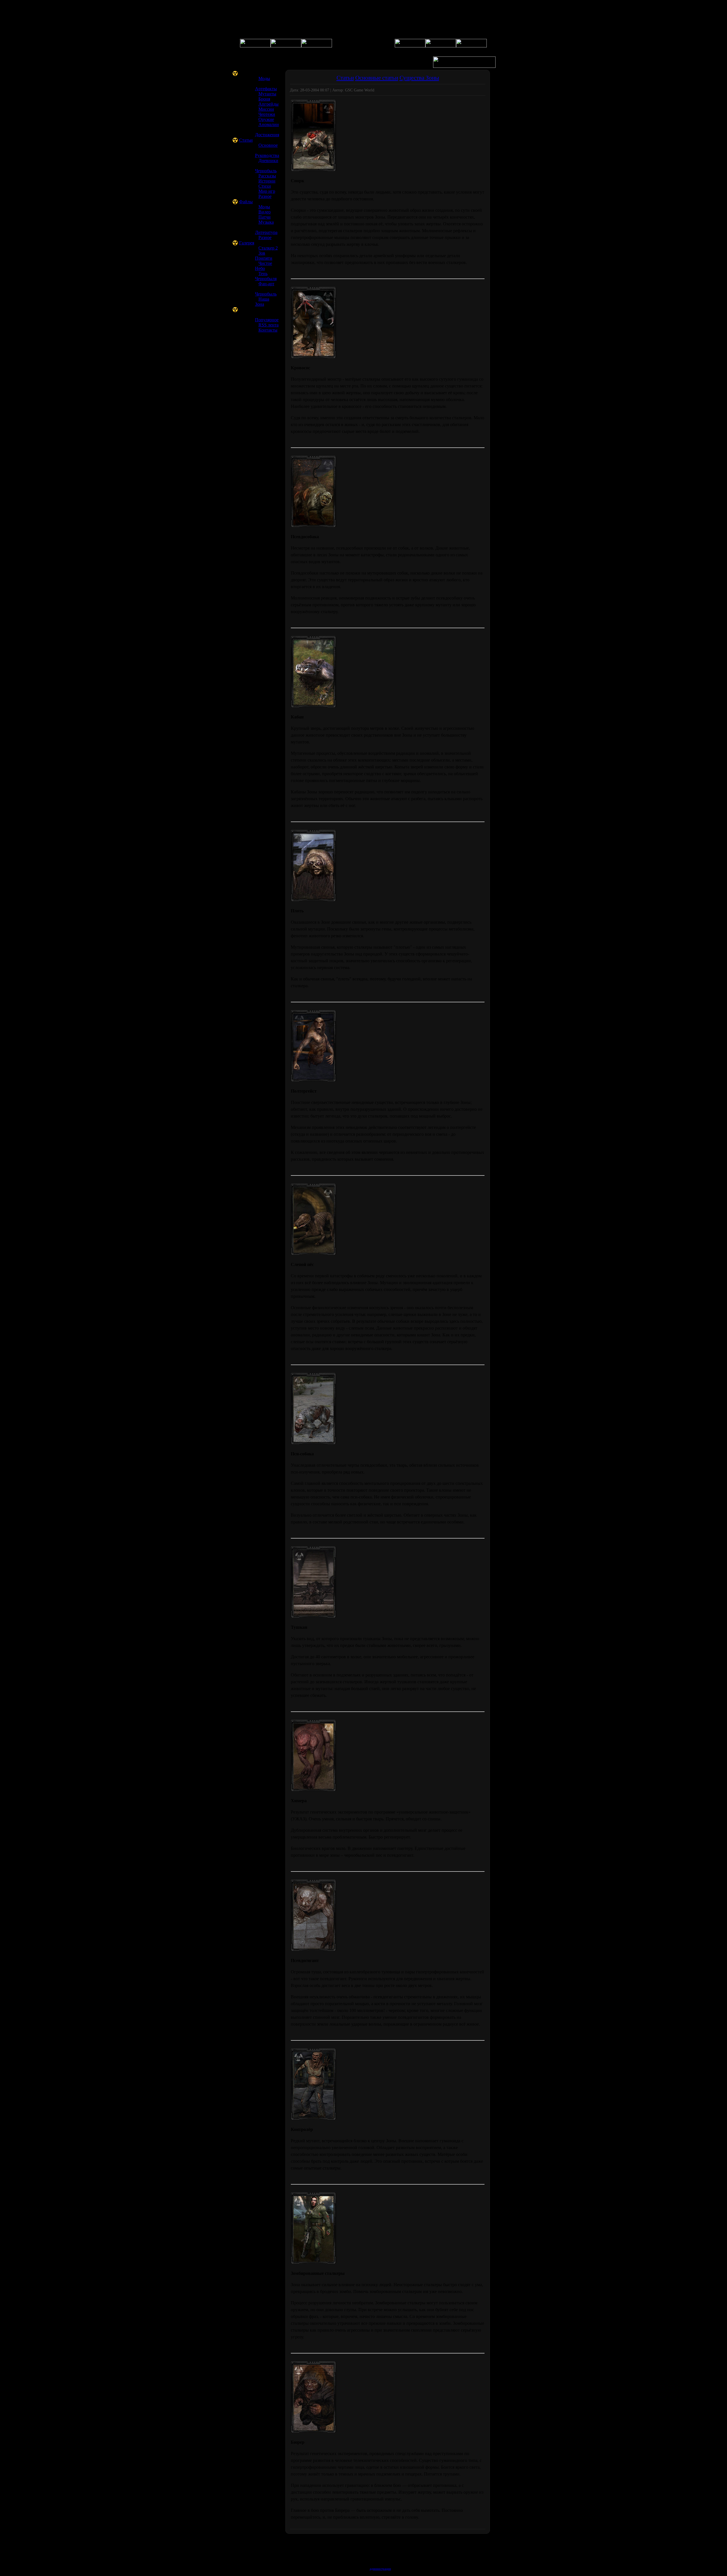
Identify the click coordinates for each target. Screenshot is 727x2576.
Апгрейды (269, 104)
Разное (265, 196)
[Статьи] (441, 46)
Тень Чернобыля (266, 276)
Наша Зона (262, 302)
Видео (265, 212)
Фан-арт (266, 284)
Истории (267, 181)
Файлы (246, 202)
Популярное (267, 320)
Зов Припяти (264, 256)
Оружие (266, 119)
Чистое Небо (264, 266)
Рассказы (267, 176)
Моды (264, 78)
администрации (380, 2569)
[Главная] (255, 46)
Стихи (265, 186)
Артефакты (266, 89)
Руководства (267, 155)
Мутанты (267, 94)
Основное (268, 145)
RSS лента (269, 325)
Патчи (265, 217)
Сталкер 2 (268, 248)
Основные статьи (377, 78)
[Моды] (471, 46)
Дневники (268, 161)
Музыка (266, 222)
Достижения (267, 135)
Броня (264, 99)
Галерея (247, 243)
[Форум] (286, 46)
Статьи (246, 140)
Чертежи (267, 114)
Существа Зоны (419, 78)
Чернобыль (266, 171)
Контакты (268, 330)
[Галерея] (317, 46)
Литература (266, 232)
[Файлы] (410, 46)
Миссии (266, 109)
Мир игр (267, 191)
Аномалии (269, 124)
